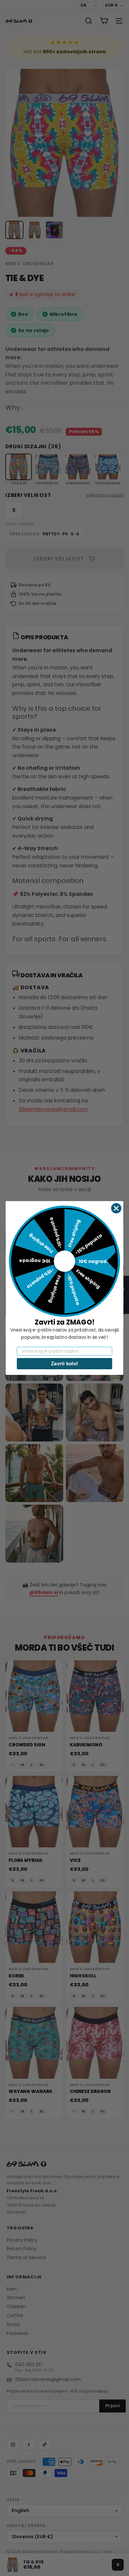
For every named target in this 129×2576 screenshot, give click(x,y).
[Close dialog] (116, 1208)
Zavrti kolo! (64, 1363)
